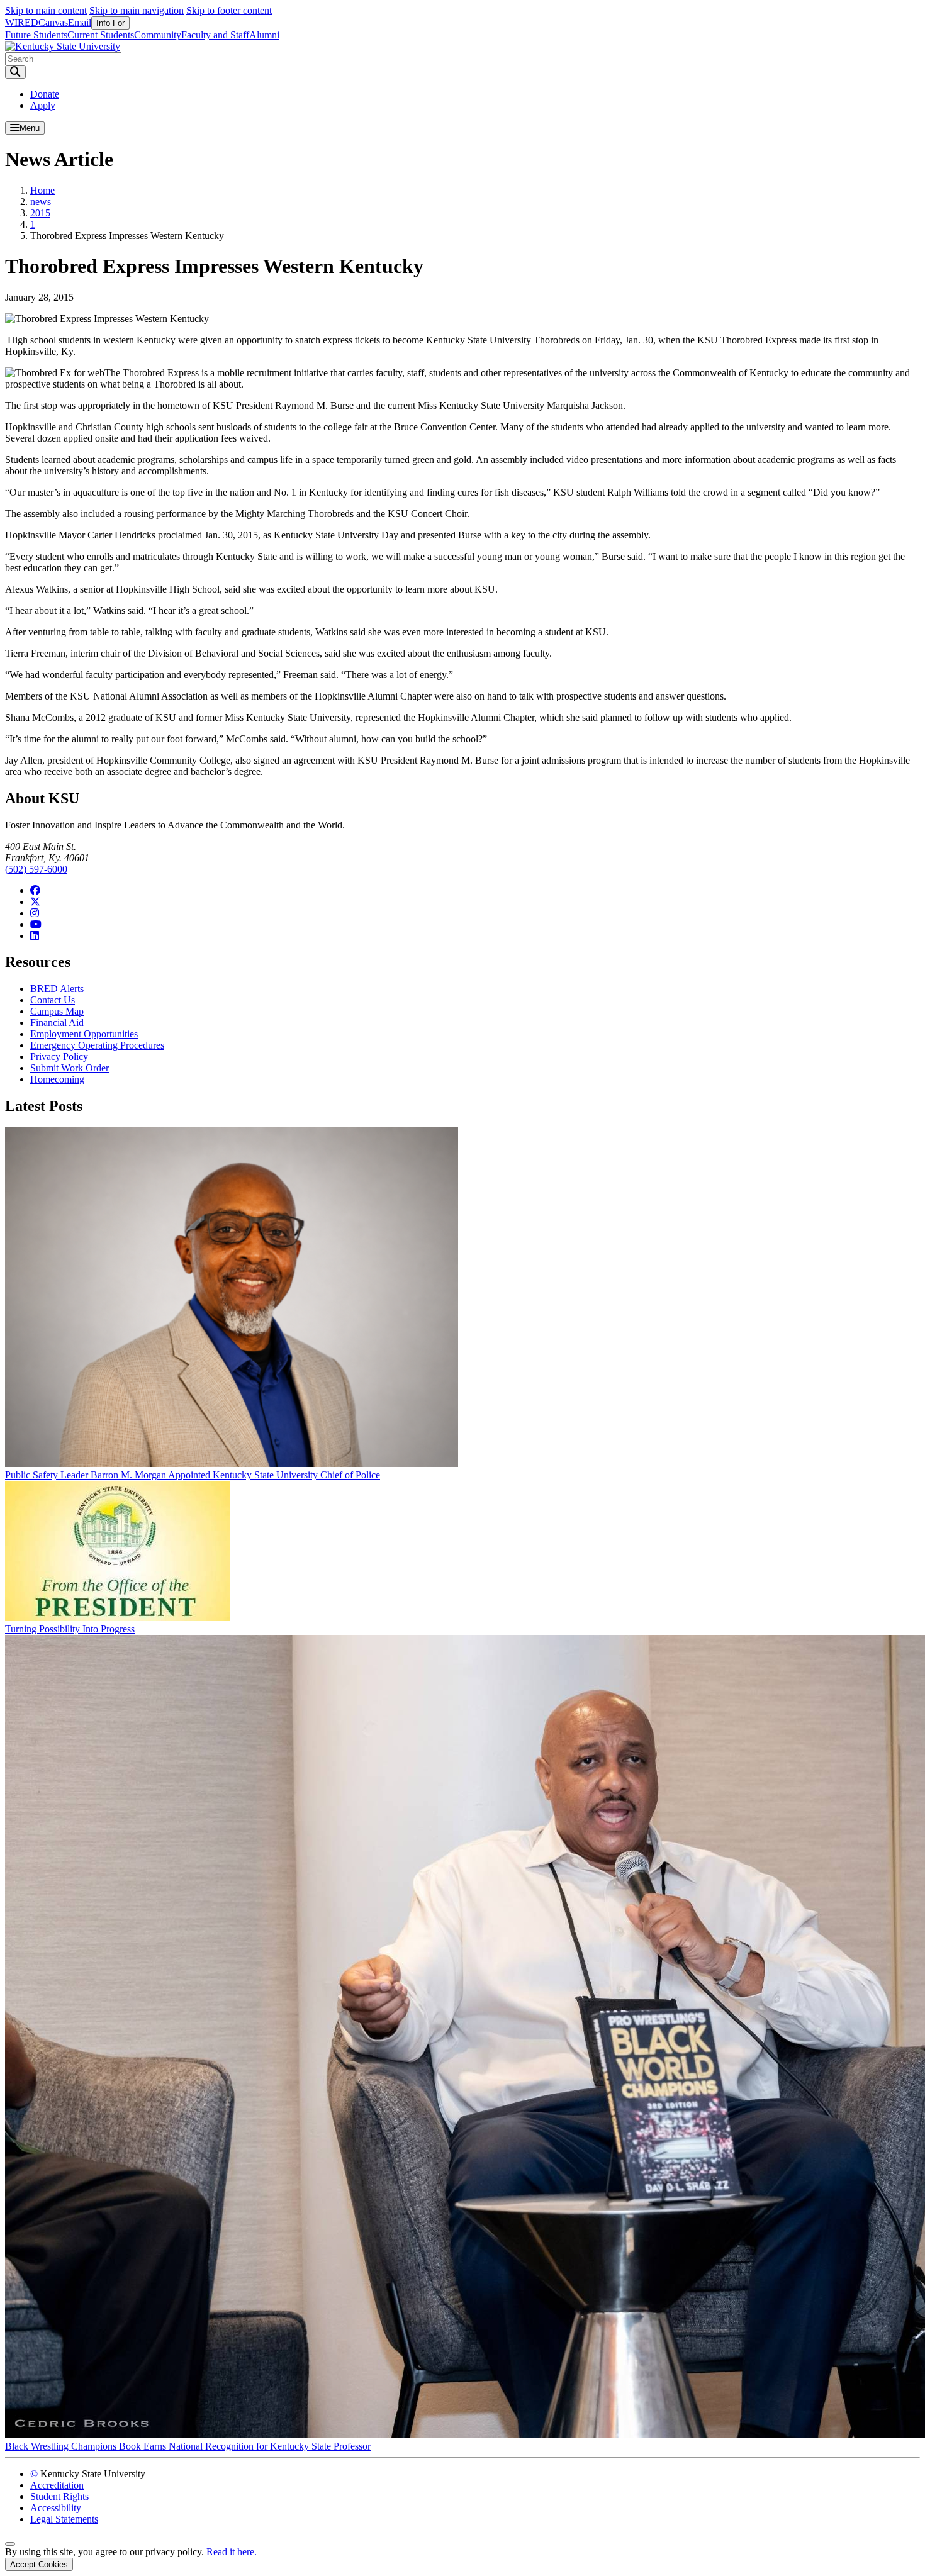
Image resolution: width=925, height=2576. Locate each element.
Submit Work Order (70, 1068)
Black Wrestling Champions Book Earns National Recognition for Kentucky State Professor (188, 2446)
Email (80, 22)
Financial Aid (57, 1023)
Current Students (101, 35)
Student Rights (59, 2496)
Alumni (264, 35)
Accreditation (57, 2485)
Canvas (53, 22)
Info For (110, 23)
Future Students (36, 35)
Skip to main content (46, 10)
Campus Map (57, 1011)
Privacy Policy (59, 1057)
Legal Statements (64, 2519)
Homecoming (57, 1079)
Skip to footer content (229, 10)
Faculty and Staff (215, 35)
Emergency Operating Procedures (97, 1045)
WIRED (22, 22)
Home (42, 190)
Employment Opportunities (84, 1034)
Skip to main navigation (137, 10)
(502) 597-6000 (36, 869)
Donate (45, 94)
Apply (43, 105)
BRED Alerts (57, 989)
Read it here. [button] (232, 2552)
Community (158, 35)
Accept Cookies (39, 2564)
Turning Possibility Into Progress (70, 1629)
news (41, 202)
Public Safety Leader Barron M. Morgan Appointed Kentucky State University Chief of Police (193, 1475)
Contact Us (53, 1000)
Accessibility (56, 2508)
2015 (40, 213)
